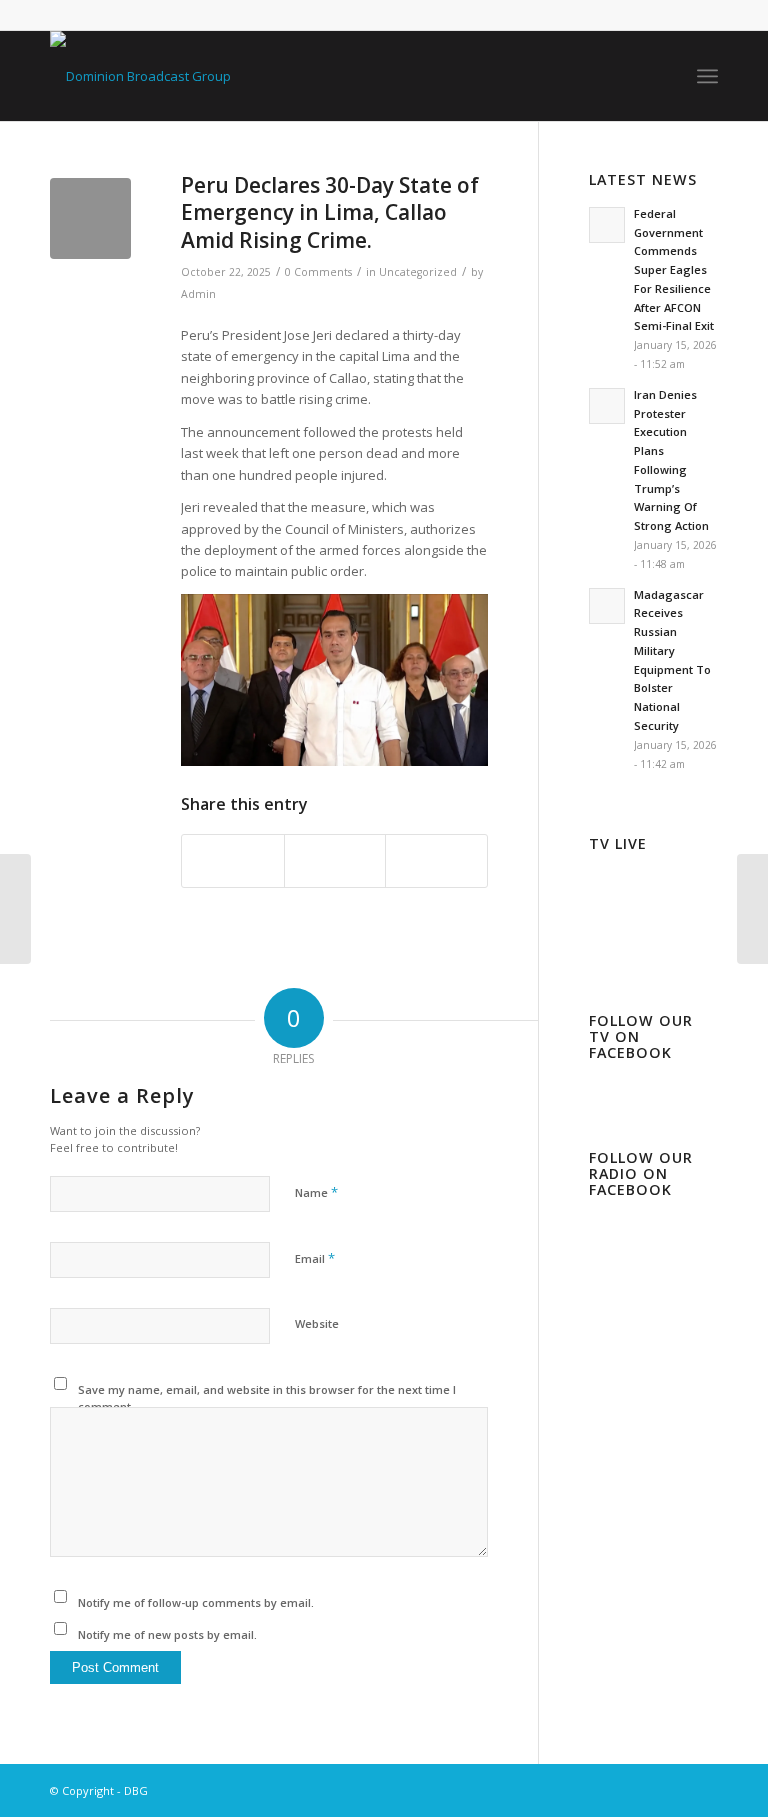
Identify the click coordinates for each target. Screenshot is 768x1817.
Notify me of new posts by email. (167, 1634)
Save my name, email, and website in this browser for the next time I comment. (267, 1398)
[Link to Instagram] (643, 1790)
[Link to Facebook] (613, 1790)
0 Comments (318, 272)
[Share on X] (335, 861)
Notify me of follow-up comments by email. (196, 1602)
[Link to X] (583, 1790)
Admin (198, 294)
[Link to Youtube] (703, 1790)
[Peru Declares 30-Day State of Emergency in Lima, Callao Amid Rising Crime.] (90, 218)
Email (315, 1258)
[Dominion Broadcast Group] (140, 76)
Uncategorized (418, 272)
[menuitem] (707, 76)
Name (316, 1192)
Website (317, 1323)
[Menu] (707, 76)
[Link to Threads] (673, 1790)
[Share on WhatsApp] (436, 861)
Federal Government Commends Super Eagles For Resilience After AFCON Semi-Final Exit (674, 270)
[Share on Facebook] (233, 861)
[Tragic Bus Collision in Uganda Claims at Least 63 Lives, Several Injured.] (15, 909)
